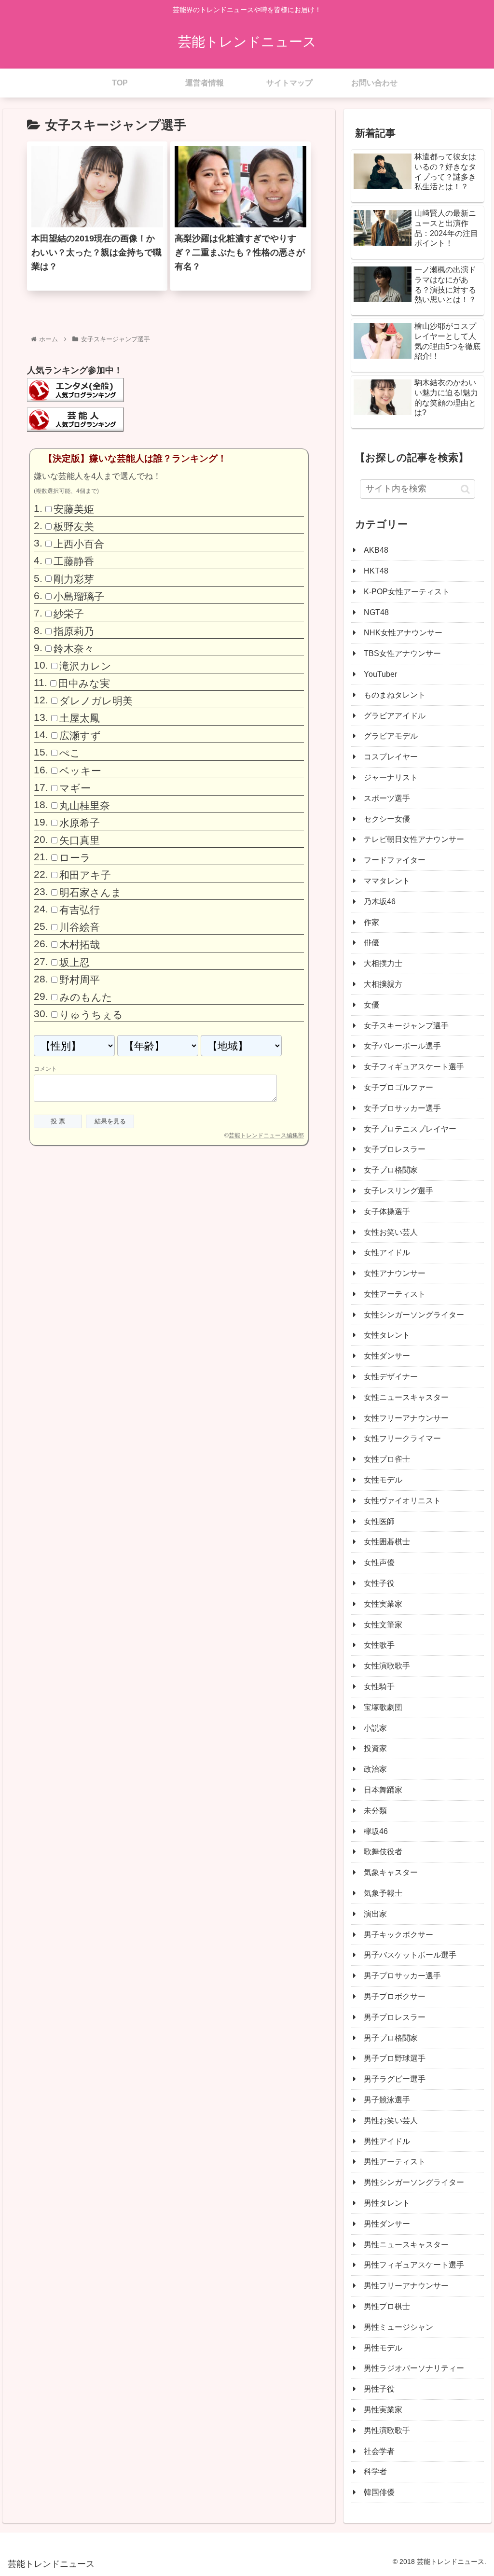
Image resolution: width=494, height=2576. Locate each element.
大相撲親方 (383, 984)
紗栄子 (69, 614)
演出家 (375, 1914)
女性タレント (387, 1335)
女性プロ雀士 (387, 1459)
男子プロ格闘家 (391, 2038)
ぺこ (70, 753)
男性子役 (379, 2389)
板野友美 (74, 526)
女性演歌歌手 (387, 1666)
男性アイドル (387, 2141)
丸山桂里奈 (85, 805)
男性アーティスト (395, 2162)
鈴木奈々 (74, 649)
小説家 (375, 1728)
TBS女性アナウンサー (402, 653)
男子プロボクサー (395, 1996)
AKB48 (376, 550)
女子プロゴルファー (398, 1087)
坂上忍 (75, 962)
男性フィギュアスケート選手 (414, 2265)
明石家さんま (90, 892)
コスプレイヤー (391, 757)
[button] (465, 489)
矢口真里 (80, 840)
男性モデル (383, 2348)
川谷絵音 (80, 927)
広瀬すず (80, 735)
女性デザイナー (391, 1377)
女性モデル (383, 1480)
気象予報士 (383, 1893)
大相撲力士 (383, 963)
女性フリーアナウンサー (406, 1418)
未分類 (375, 1811)
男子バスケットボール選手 (410, 1955)
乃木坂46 (380, 902)
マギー (75, 788)
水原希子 (80, 823)
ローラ (75, 858)
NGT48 (376, 612)
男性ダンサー (387, 2224)
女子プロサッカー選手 (402, 1108)
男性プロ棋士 (387, 2306)
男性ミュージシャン (398, 2327)
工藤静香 (74, 561)
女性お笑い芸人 (391, 1232)
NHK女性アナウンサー (403, 633)
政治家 (375, 1769)
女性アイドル (387, 1253)
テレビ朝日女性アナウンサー (414, 839)
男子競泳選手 (387, 2100)
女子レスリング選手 (398, 1191)
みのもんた (86, 997)
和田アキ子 (85, 875)
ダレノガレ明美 (96, 701)
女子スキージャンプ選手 (406, 1026)
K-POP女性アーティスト (407, 592)
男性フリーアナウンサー (406, 2286)
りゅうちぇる (91, 1015)
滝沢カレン (85, 666)
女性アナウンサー (395, 1273)
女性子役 (379, 1583)
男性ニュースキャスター (406, 2245)
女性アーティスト (395, 1294)
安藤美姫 (74, 509)
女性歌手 (379, 1645)
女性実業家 (383, 1604)
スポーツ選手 (387, 798)
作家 (371, 922)
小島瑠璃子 (79, 596)
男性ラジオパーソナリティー (414, 2368)
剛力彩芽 (74, 579)
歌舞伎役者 (383, 1852)
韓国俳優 (379, 2492)
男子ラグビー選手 (395, 2079)
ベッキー (80, 770)
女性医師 (379, 1521)
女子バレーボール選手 (402, 1046)
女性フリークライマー (402, 1438)
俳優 (371, 943)
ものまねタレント (395, 695)
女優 (371, 1005)
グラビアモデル (391, 736)
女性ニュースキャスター (406, 1397)
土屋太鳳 (80, 718)
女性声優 (379, 1562)
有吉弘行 (80, 910)
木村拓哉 (80, 945)
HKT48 (376, 571)
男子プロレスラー (395, 2017)
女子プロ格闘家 (391, 1170)
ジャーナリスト (391, 777)
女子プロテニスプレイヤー (410, 1129)
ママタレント (387, 881)
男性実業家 (383, 2410)
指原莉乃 (74, 631)
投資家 (375, 1748)
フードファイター (395, 860)
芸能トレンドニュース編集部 (266, 1135)
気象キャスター (391, 1872)
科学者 (375, 2471)
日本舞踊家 (383, 1790)
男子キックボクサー (398, 1935)
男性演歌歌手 (387, 2430)
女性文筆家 (383, 1625)
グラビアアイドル (395, 716)
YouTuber (380, 674)
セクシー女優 (387, 819)
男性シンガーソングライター (414, 2182)
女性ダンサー (387, 1356)
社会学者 (379, 2451)
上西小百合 (79, 544)
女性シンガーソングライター (414, 1315)
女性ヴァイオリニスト (402, 1501)
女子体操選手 (387, 1211)
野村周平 (80, 979)
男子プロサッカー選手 (402, 1976)
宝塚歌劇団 (383, 1707)
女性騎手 (379, 1687)
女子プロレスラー (395, 1149)
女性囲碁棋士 (387, 1542)
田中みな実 (84, 683)
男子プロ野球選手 (395, 2058)
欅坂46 (376, 1831)
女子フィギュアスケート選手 (414, 1067)
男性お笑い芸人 (391, 2121)
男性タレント (387, 2203)
